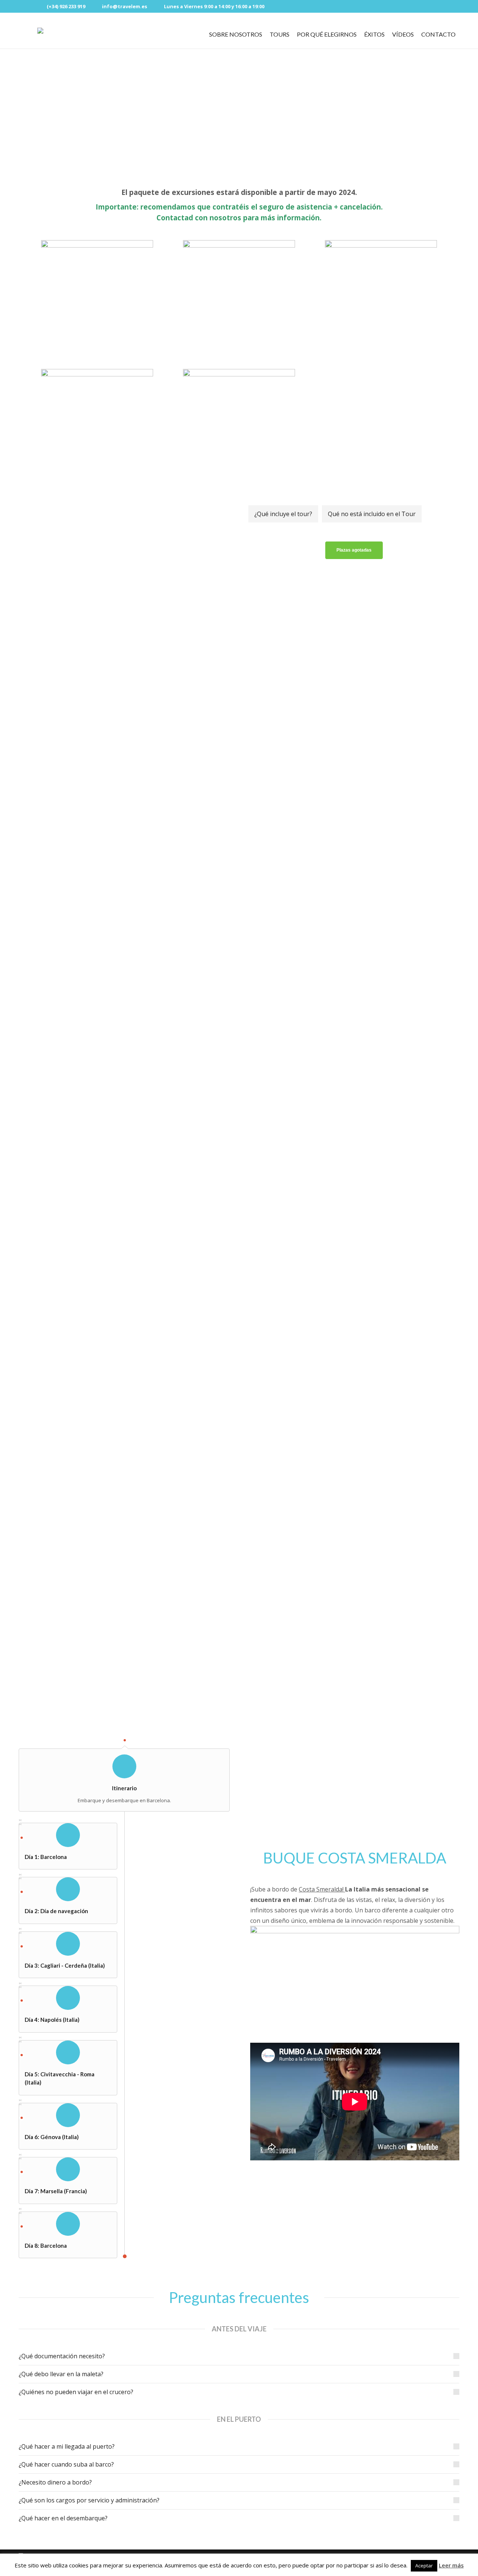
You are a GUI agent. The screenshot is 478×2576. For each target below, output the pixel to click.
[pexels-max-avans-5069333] (124, 1057)
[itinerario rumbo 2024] (124, 881)
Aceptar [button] (424, 2566)
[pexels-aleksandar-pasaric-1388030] (124, 1650)
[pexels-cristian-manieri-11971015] (124, 1197)
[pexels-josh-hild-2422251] (124, 1503)
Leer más (451, 2565)
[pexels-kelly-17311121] (124, 1346)
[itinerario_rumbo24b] (124, 699)
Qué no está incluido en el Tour (372, 514)
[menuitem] (236, 34)
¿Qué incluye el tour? (283, 514)
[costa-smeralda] (124, 564)
